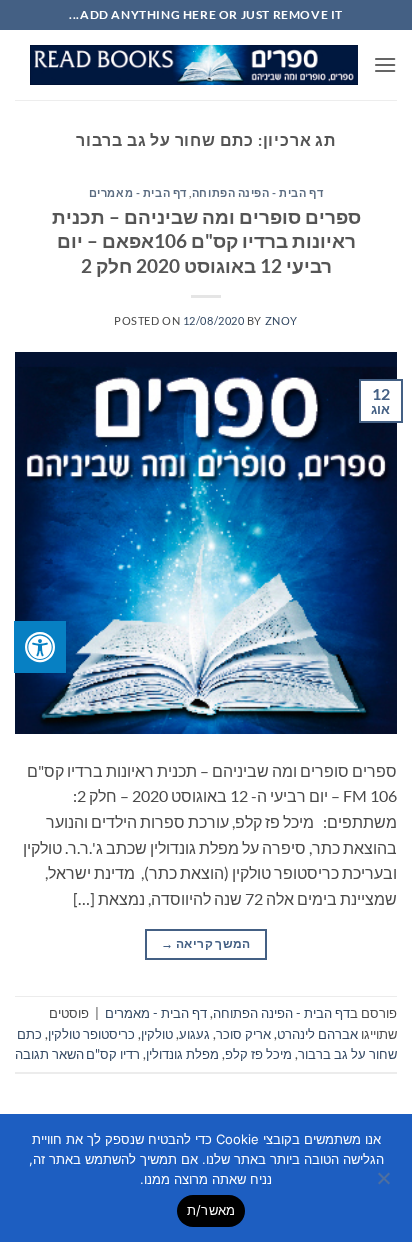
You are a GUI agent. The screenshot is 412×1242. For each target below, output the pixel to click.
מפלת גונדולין (182, 1054)
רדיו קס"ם (113, 1054)
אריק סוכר (243, 1034)
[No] (385, 1184)
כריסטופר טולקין (91, 1034)
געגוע (194, 1034)
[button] (385, 64)
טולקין (157, 1034)
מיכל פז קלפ (258, 1054)
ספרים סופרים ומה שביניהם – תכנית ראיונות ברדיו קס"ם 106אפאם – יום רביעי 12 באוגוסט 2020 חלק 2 (206, 241)
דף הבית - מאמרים (138, 192)
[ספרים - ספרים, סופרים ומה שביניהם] (194, 65)
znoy (281, 320)
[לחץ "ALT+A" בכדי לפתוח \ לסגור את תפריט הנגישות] (40, 647)
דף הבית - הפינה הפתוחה (257, 192)
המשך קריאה (205, 943)
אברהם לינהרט (317, 1034)
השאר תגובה (49, 1054)
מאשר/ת (211, 1210)
